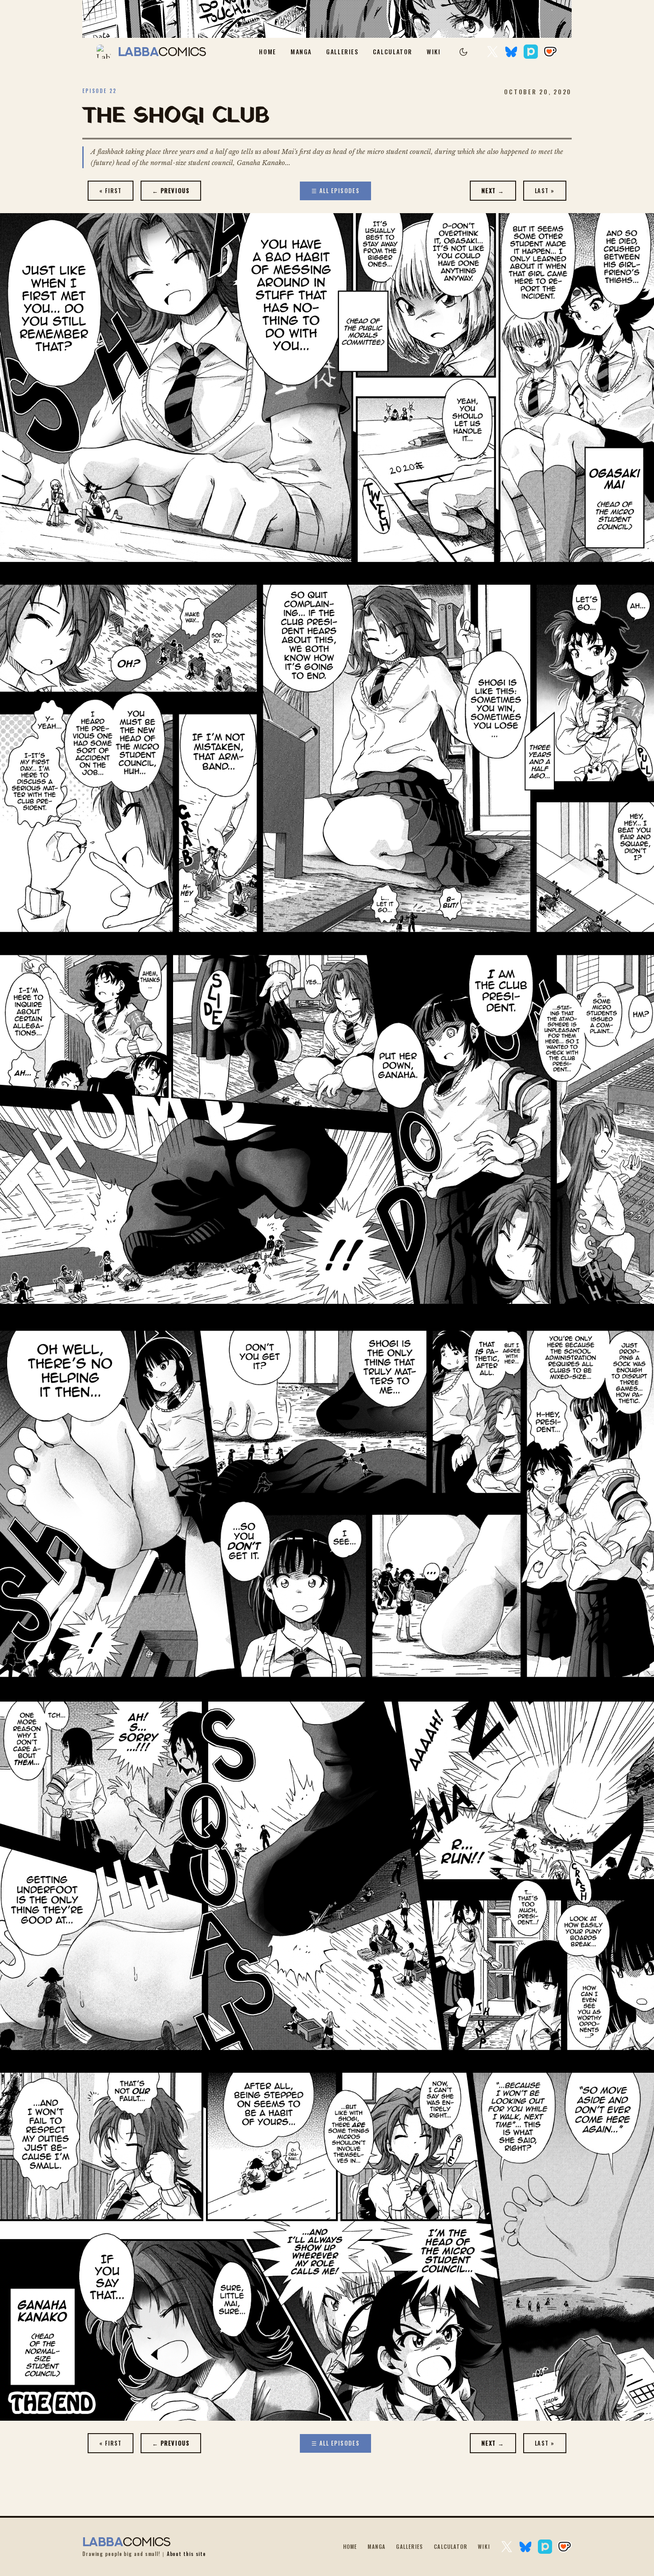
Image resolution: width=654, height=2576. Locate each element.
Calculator (393, 52)
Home (268, 52)
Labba (162, 52)
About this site (186, 2554)
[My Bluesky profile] (511, 52)
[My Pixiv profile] (531, 52)
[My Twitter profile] (493, 52)
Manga (301, 52)
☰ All (336, 191)
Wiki (434, 52)
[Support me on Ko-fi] (550, 52)
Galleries (342, 52)
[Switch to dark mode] (464, 52)
